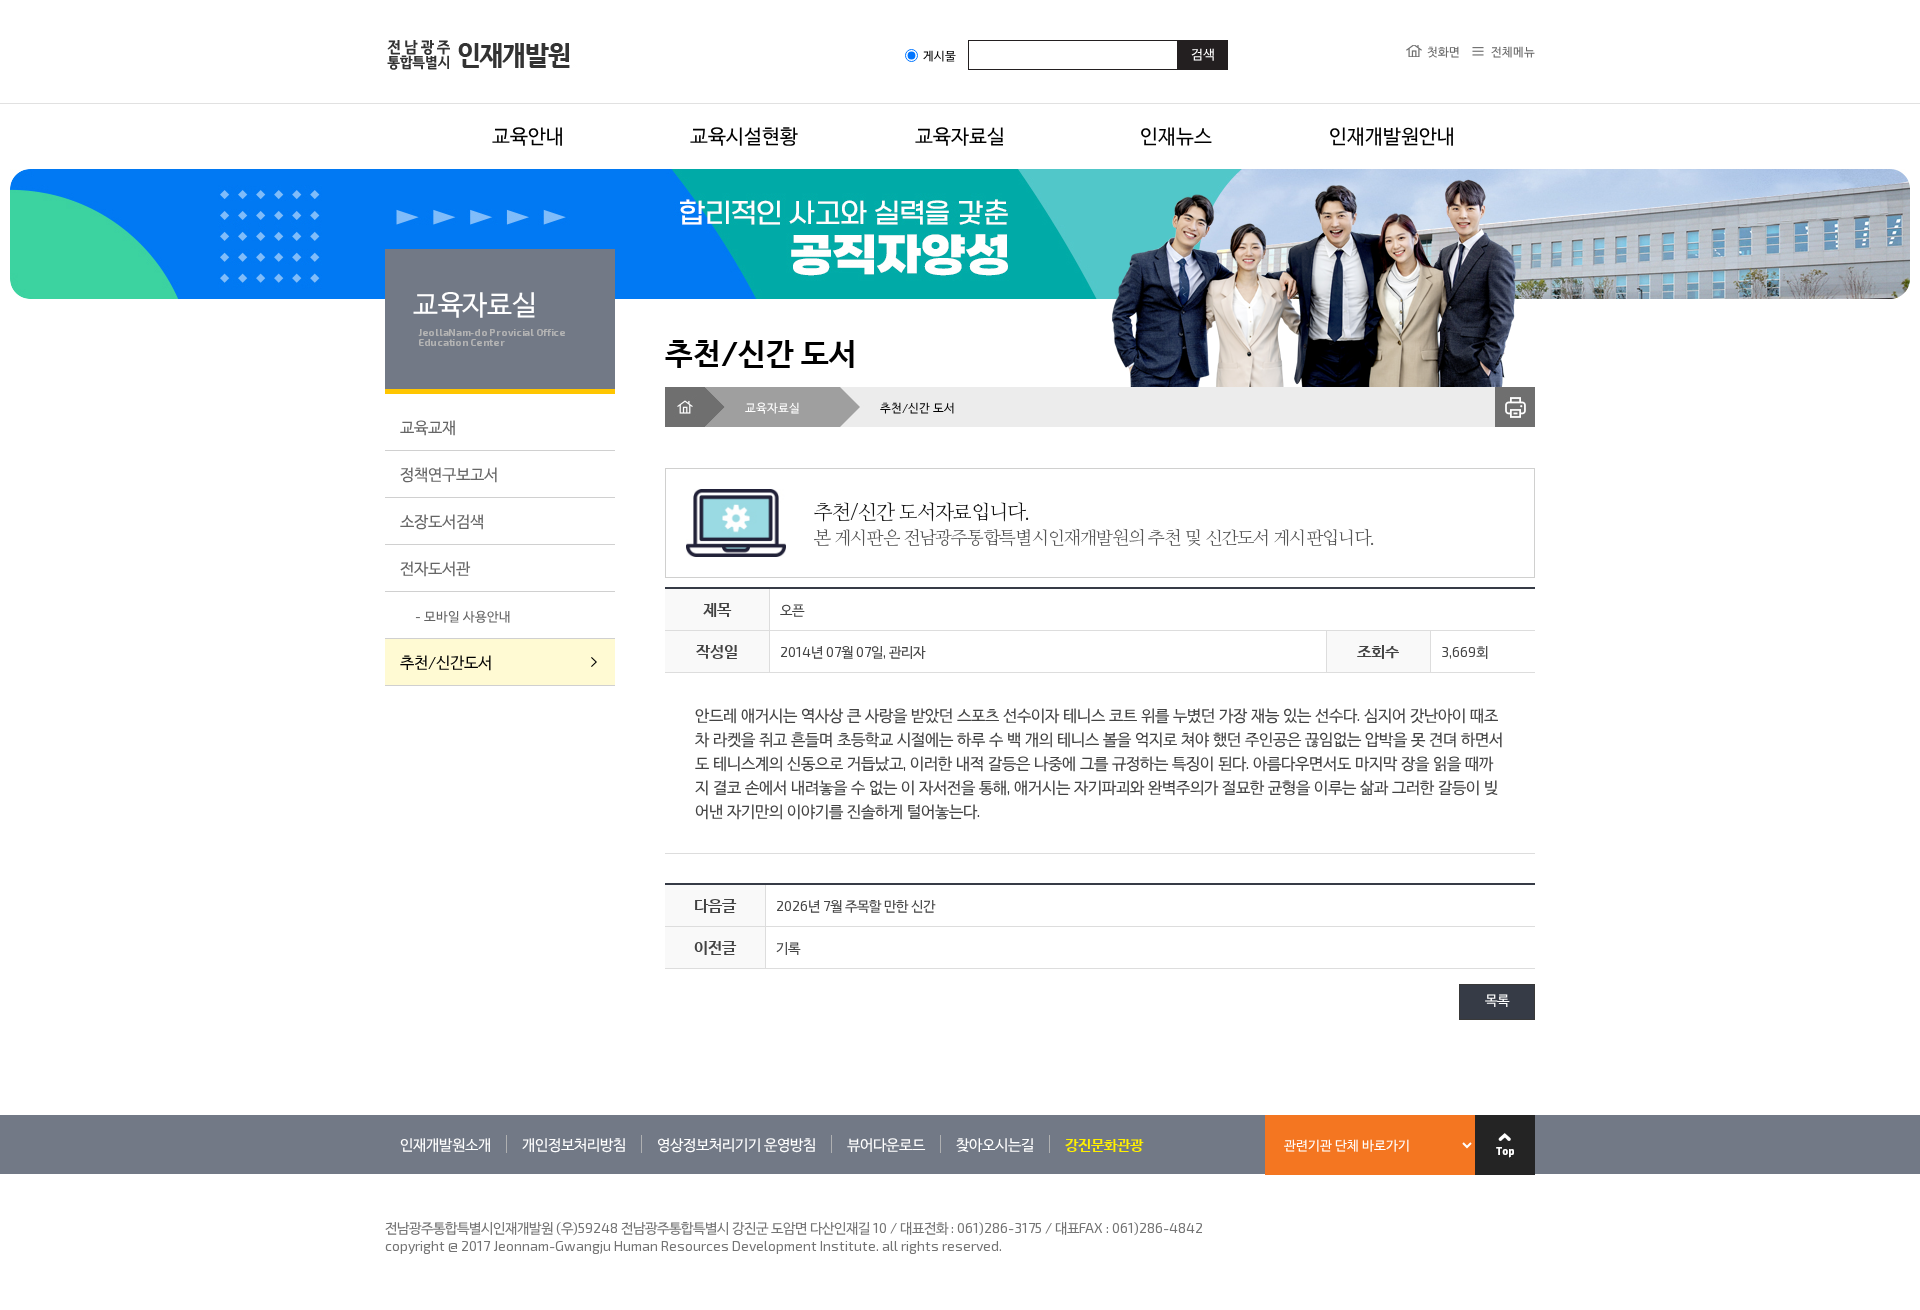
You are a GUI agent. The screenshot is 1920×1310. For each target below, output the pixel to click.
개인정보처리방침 (574, 1144)
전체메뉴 (1513, 51)
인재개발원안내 (1392, 135)
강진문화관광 (1104, 1144)
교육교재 (428, 426)
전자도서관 (435, 567)
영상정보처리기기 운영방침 (736, 1144)
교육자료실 (960, 135)
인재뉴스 (1176, 135)
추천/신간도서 (446, 661)
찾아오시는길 (995, 1144)
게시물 (939, 55)
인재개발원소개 (445, 1144)
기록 (788, 947)
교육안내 (528, 135)
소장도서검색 (442, 520)
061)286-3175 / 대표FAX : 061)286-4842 (1080, 1227)
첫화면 (1443, 51)
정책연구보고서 (449, 473)
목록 (1497, 1001)
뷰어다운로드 (886, 1144)
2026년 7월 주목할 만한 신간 (855, 905)
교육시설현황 (744, 135)
